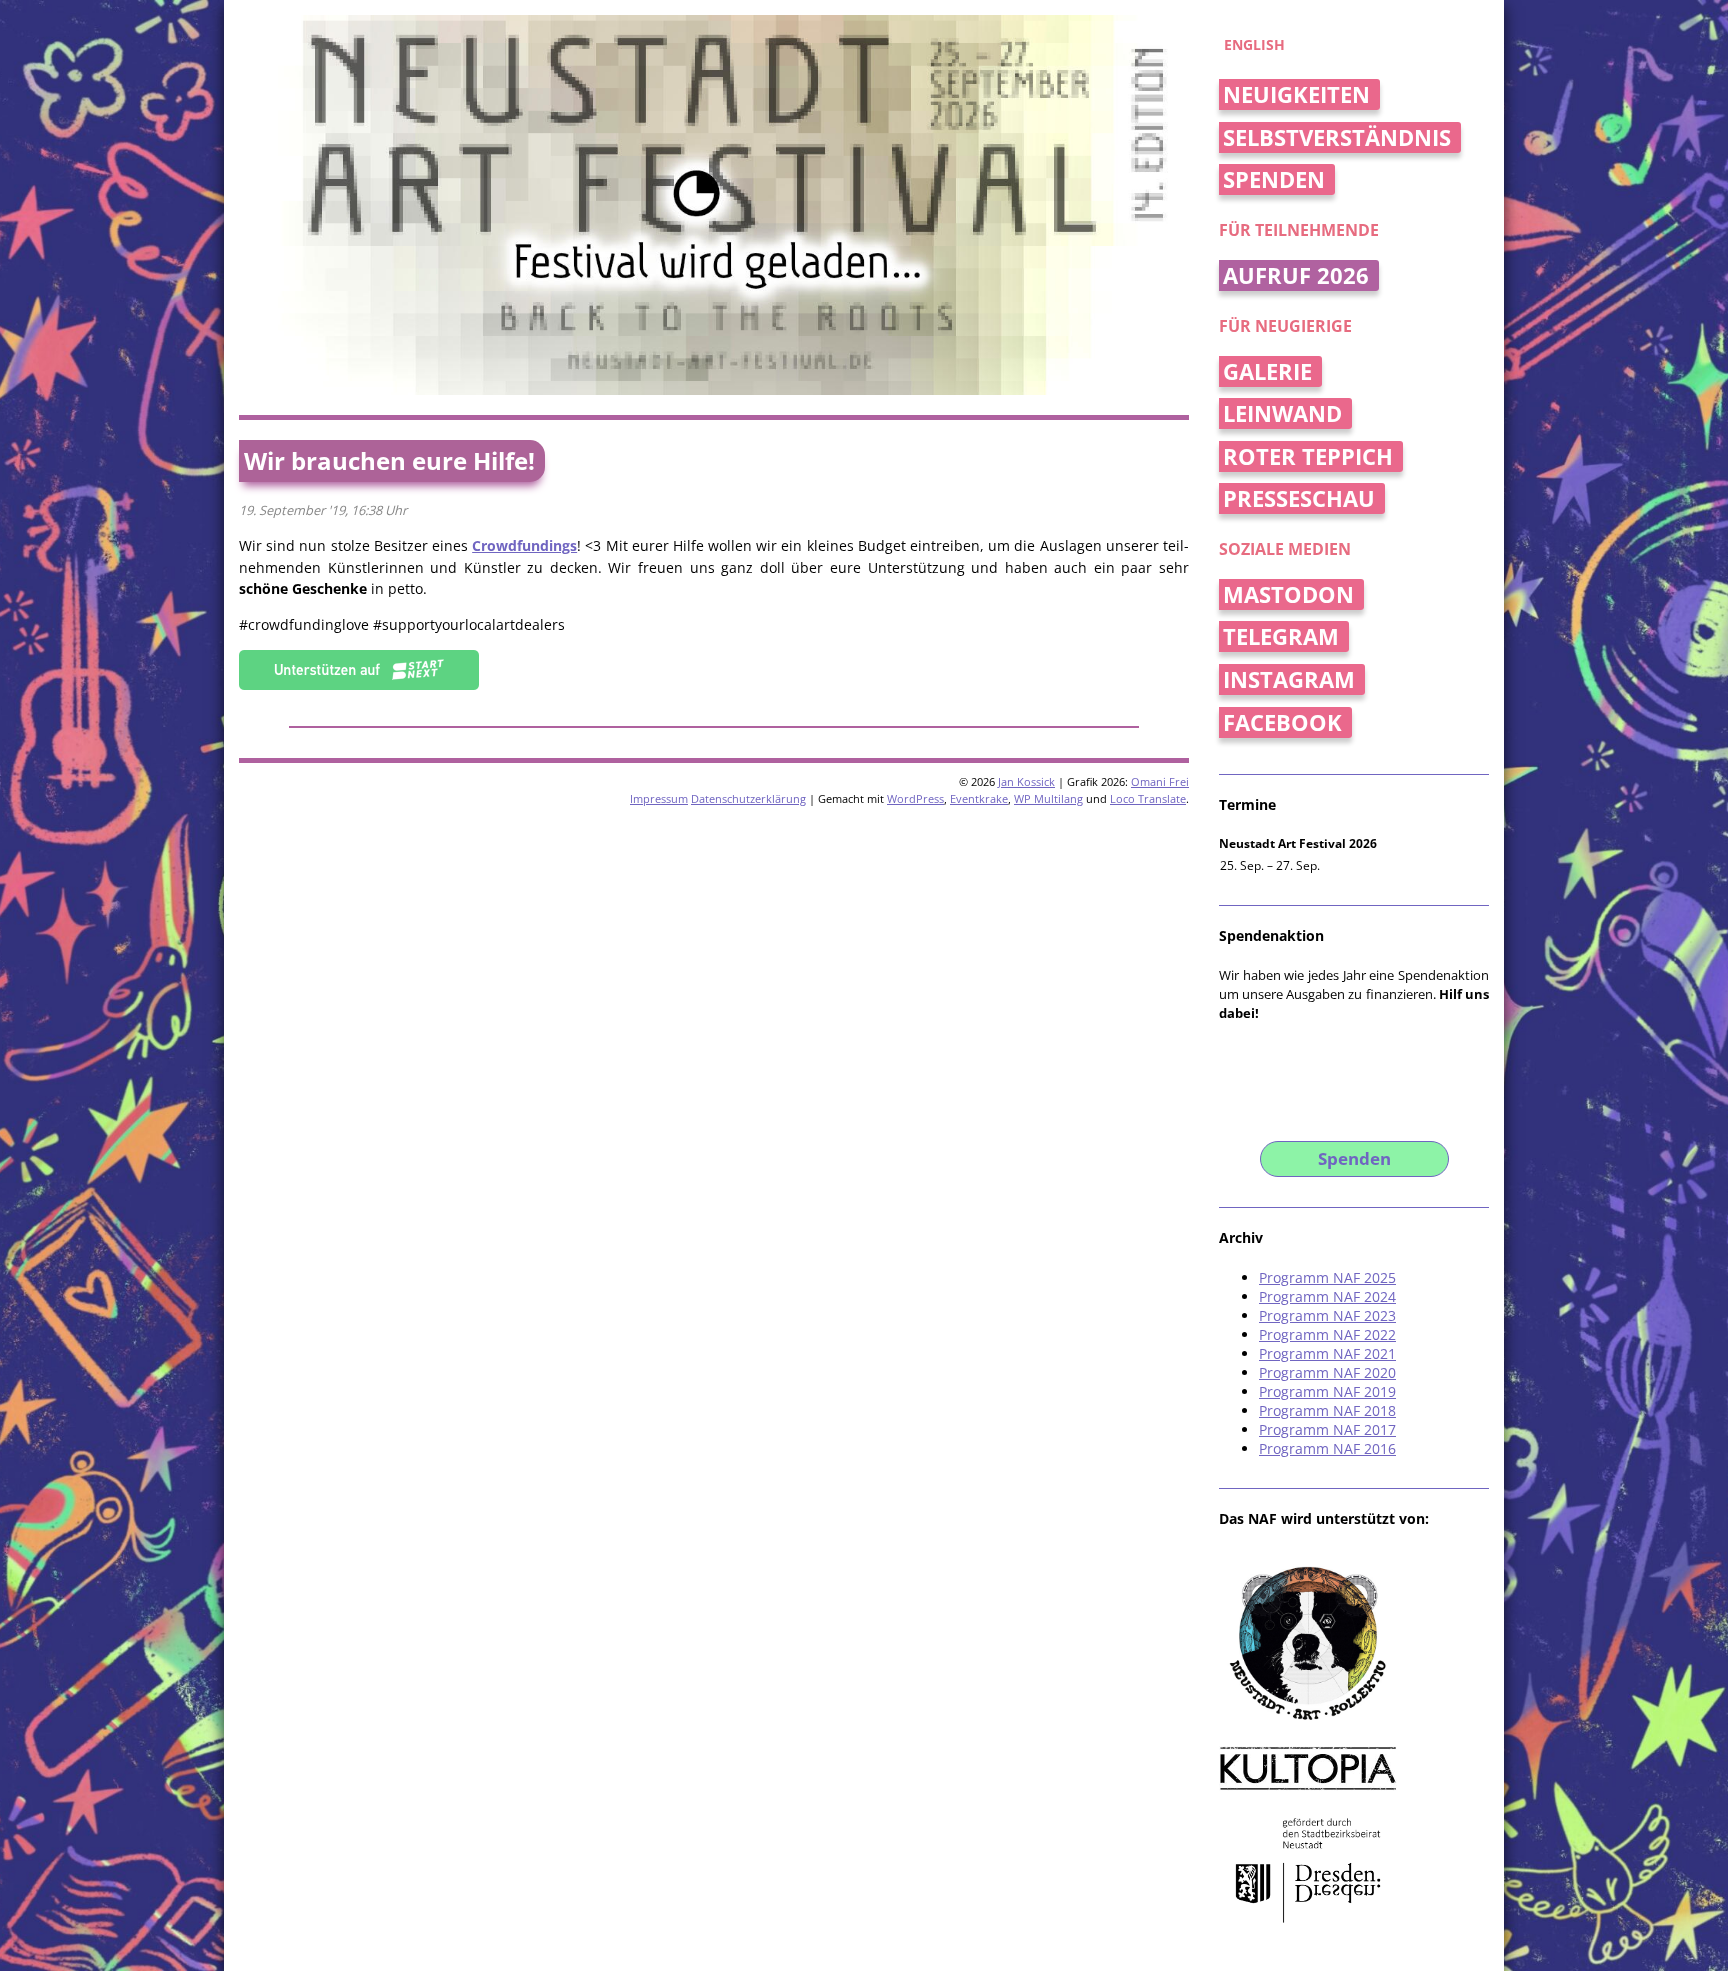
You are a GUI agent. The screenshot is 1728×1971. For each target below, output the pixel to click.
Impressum (659, 798)
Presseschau (1299, 498)
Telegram (1281, 636)
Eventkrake (979, 798)
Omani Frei (1160, 781)
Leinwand (1282, 413)
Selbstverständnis (1337, 137)
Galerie (1267, 371)
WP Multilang (1048, 798)
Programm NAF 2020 (1327, 1372)
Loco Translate (1148, 798)
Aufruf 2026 (1296, 275)
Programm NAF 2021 (1327, 1353)
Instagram (1289, 679)
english (1254, 44)
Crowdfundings (524, 545)
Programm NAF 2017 (1327, 1429)
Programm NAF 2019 (1327, 1391)
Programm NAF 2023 (1327, 1315)
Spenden (1274, 179)
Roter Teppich (1308, 456)
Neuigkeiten (1296, 94)
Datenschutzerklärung (748, 798)
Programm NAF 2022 (1327, 1334)
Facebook (1282, 722)
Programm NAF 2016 (1327, 1448)
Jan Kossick (1026, 781)
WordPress (915, 798)
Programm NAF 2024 (1327, 1296)
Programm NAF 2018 (1327, 1410)
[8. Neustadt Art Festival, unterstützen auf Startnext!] (359, 684)
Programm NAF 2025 (1327, 1277)
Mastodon (1288, 594)
